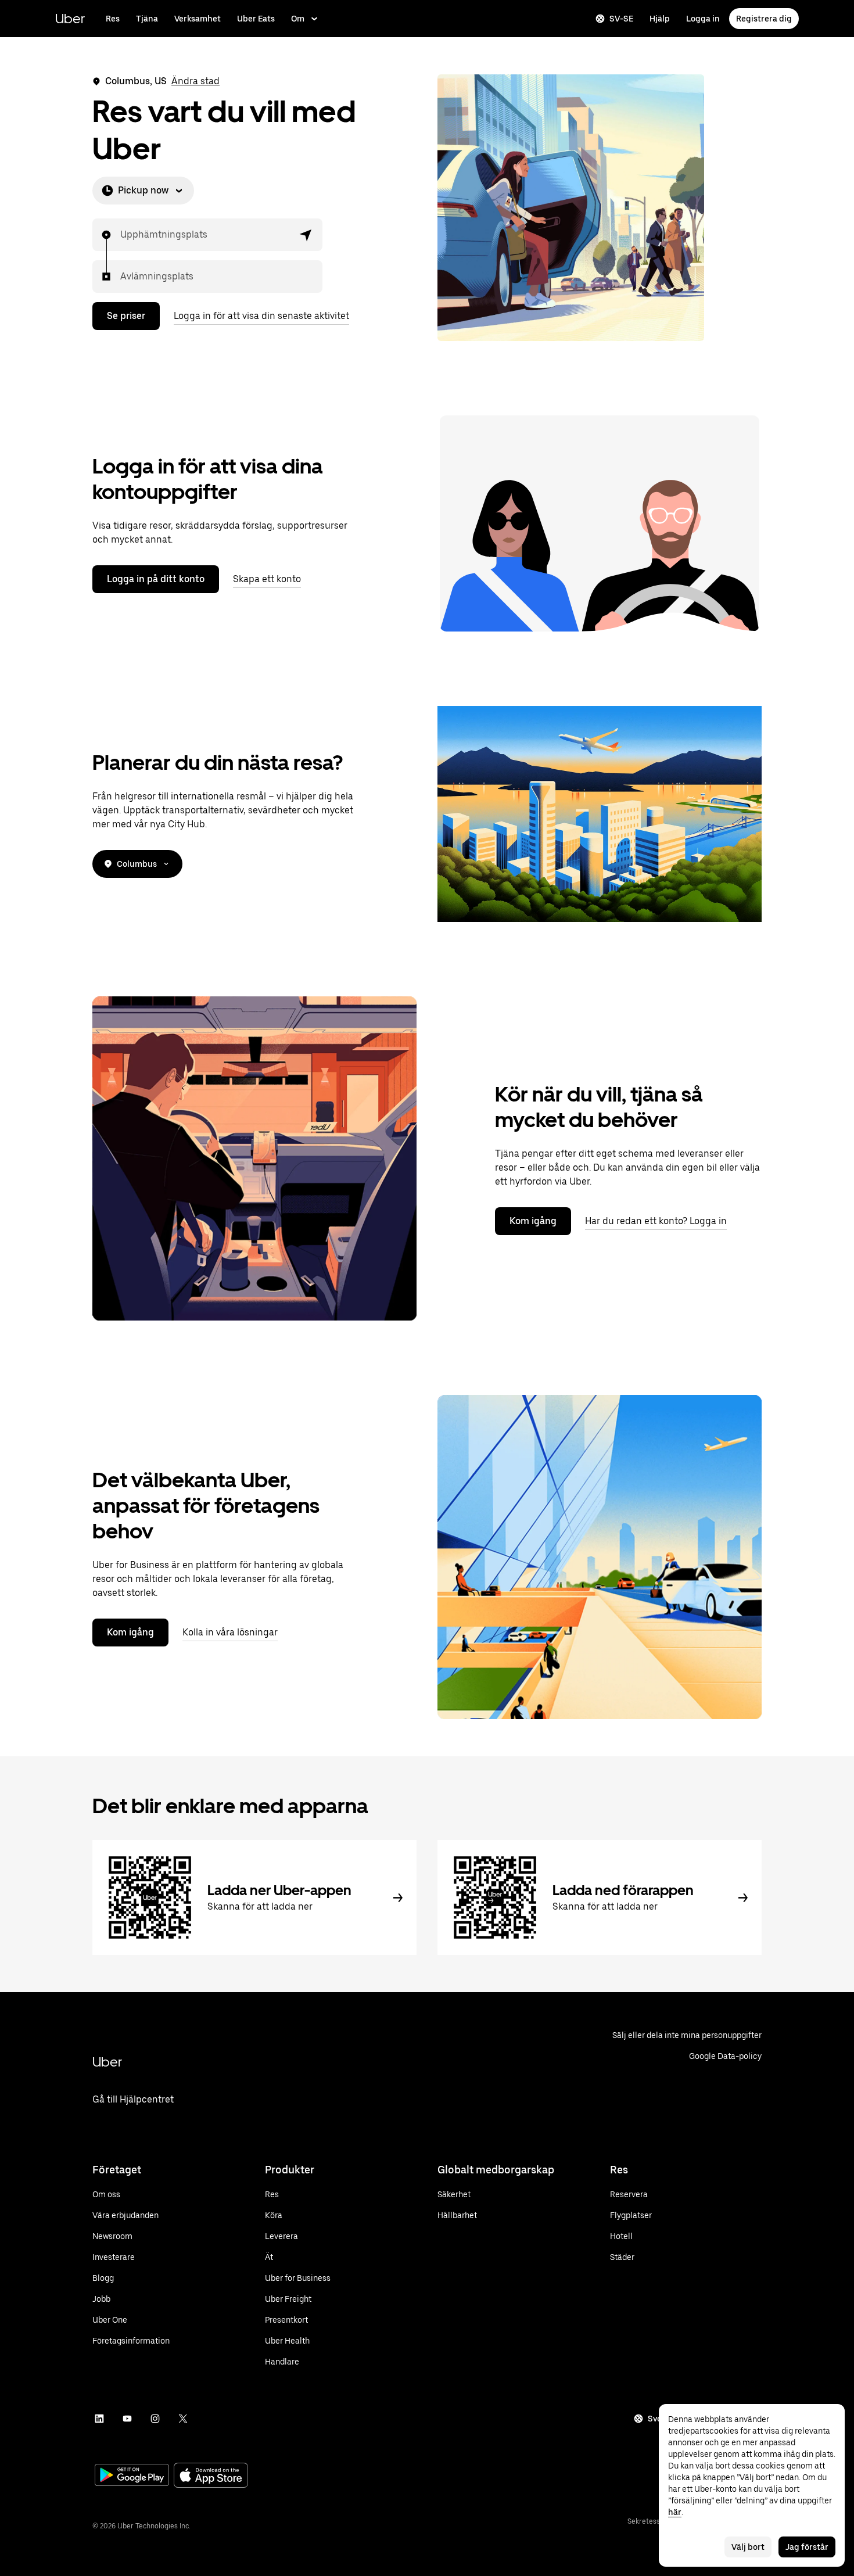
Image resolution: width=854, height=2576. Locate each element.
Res (113, 19)
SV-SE (621, 19)
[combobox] (121, 235)
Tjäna (147, 19)
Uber (70, 18)
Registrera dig (764, 19)
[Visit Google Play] (132, 2476)
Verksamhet (198, 19)
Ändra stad (195, 81)
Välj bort (748, 2547)
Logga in (703, 19)
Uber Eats (256, 19)
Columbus (137, 864)
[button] (306, 235)
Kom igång (533, 1221)
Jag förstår (807, 2547)
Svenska (664, 2419)
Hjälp (660, 19)
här (675, 2512)
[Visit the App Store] (211, 2476)
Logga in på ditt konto (156, 579)
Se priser (126, 316)
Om (298, 19)
